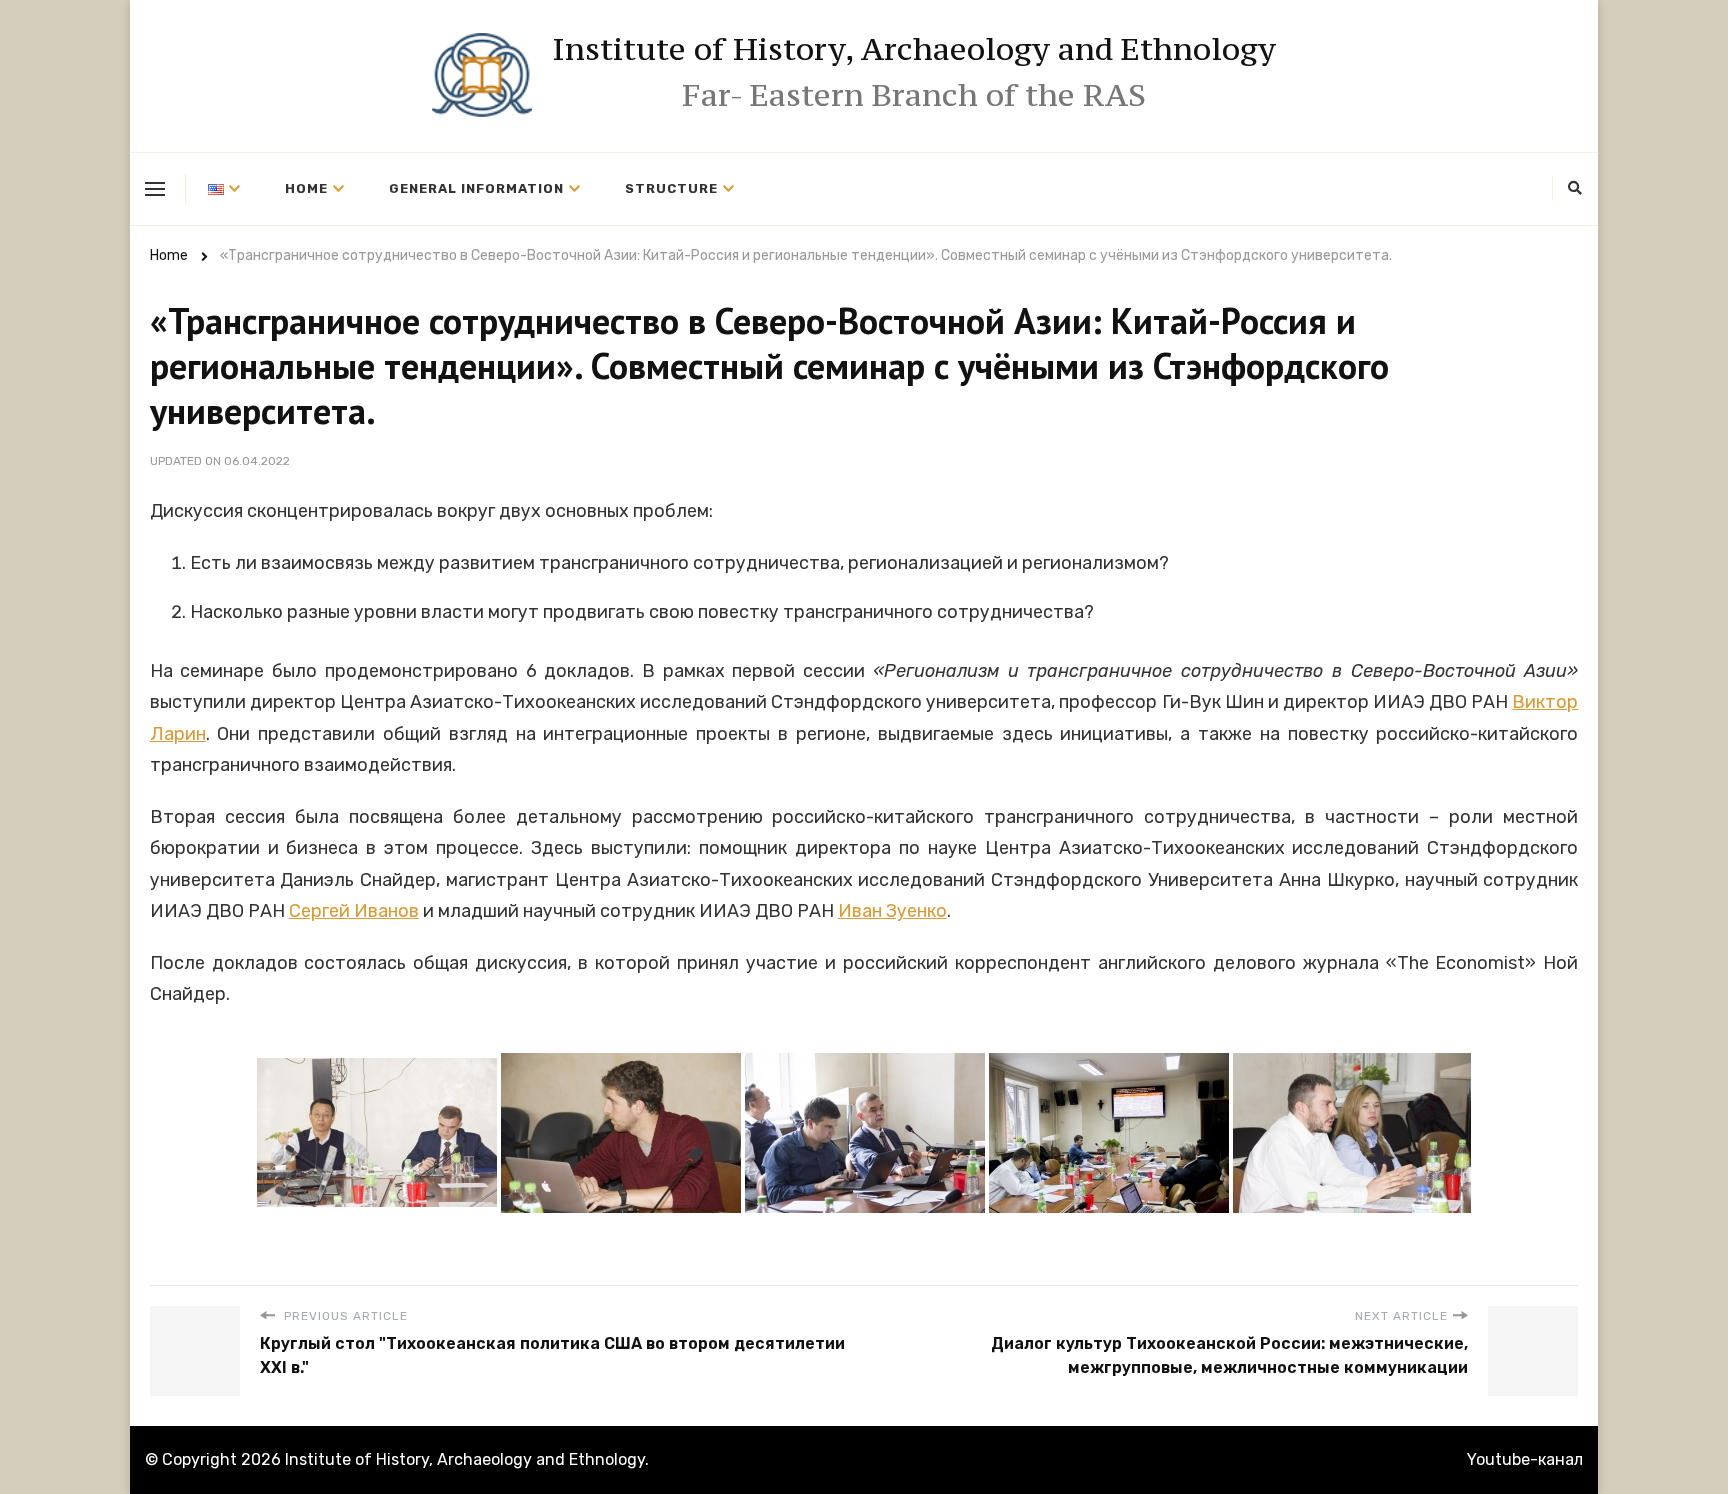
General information (476, 188)
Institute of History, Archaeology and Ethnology (914, 49)
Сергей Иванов (354, 911)
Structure (671, 188)
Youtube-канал (1525, 1459)
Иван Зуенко (892, 911)
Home (306, 188)
